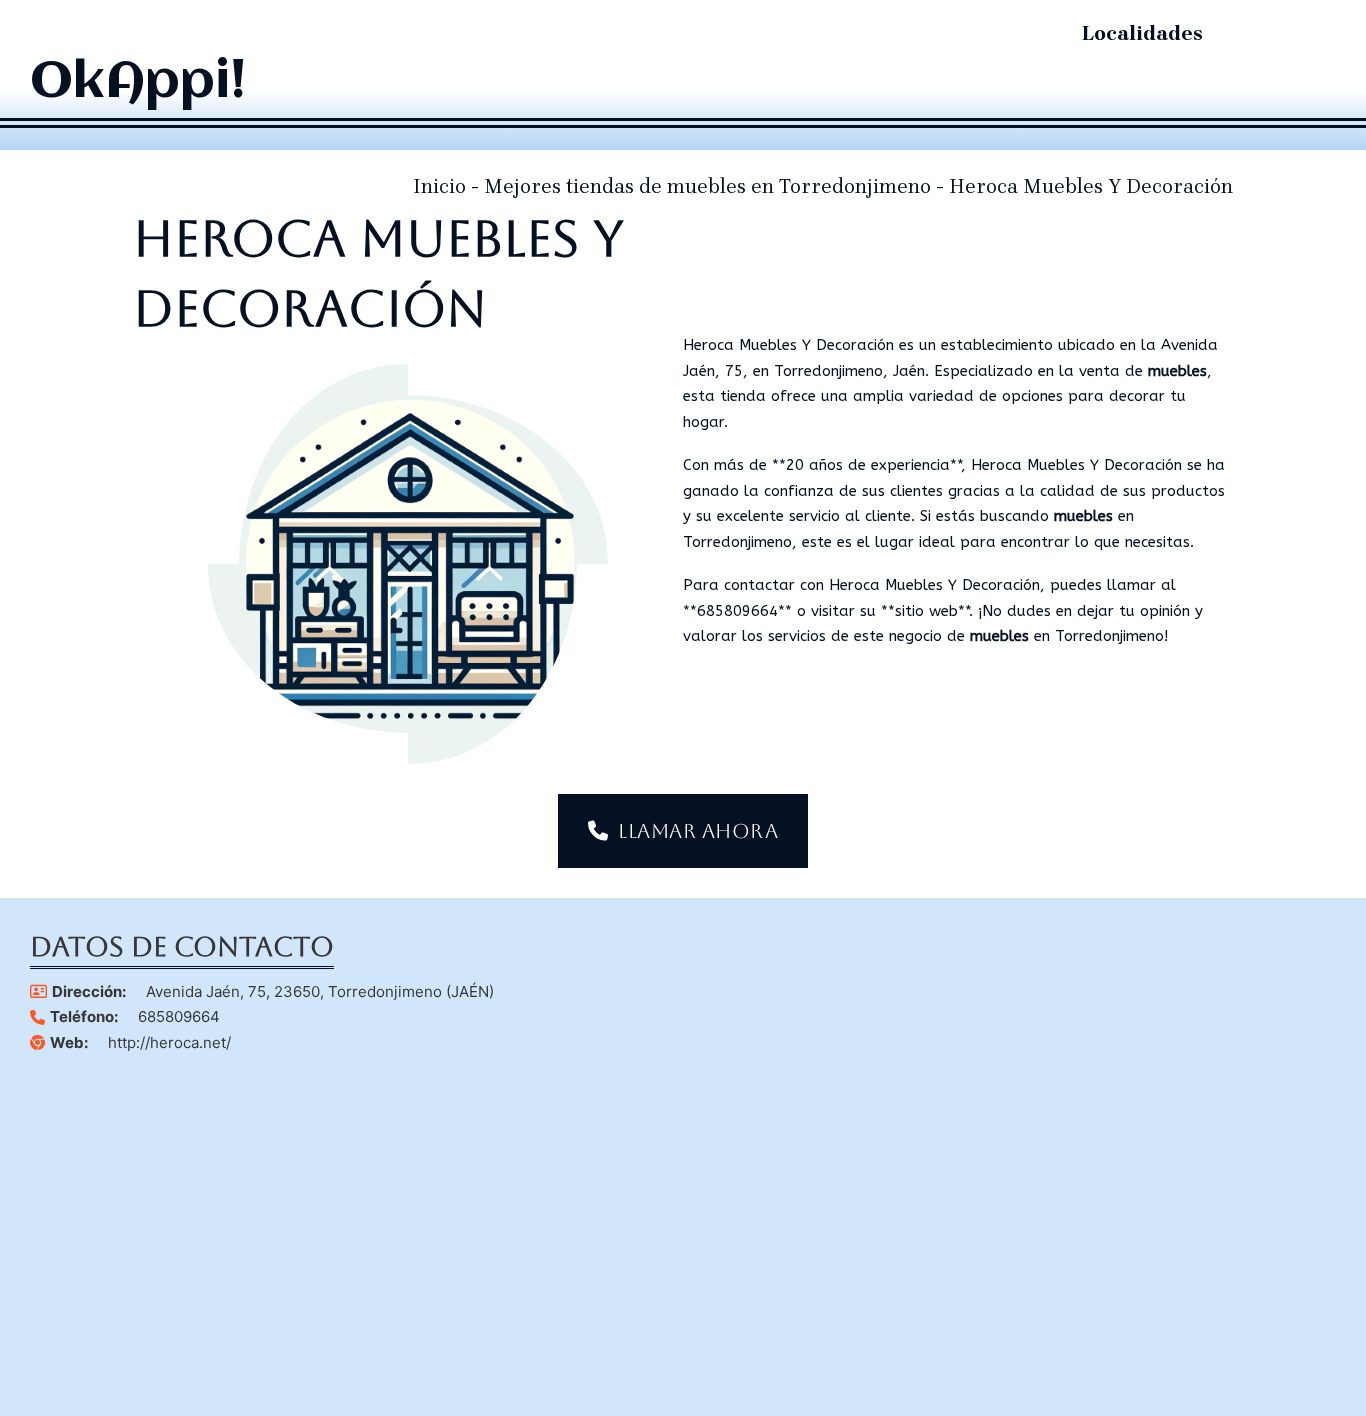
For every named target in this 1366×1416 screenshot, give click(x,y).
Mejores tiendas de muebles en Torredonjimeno (707, 186)
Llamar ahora (698, 831)
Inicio (439, 186)
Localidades (1142, 33)
